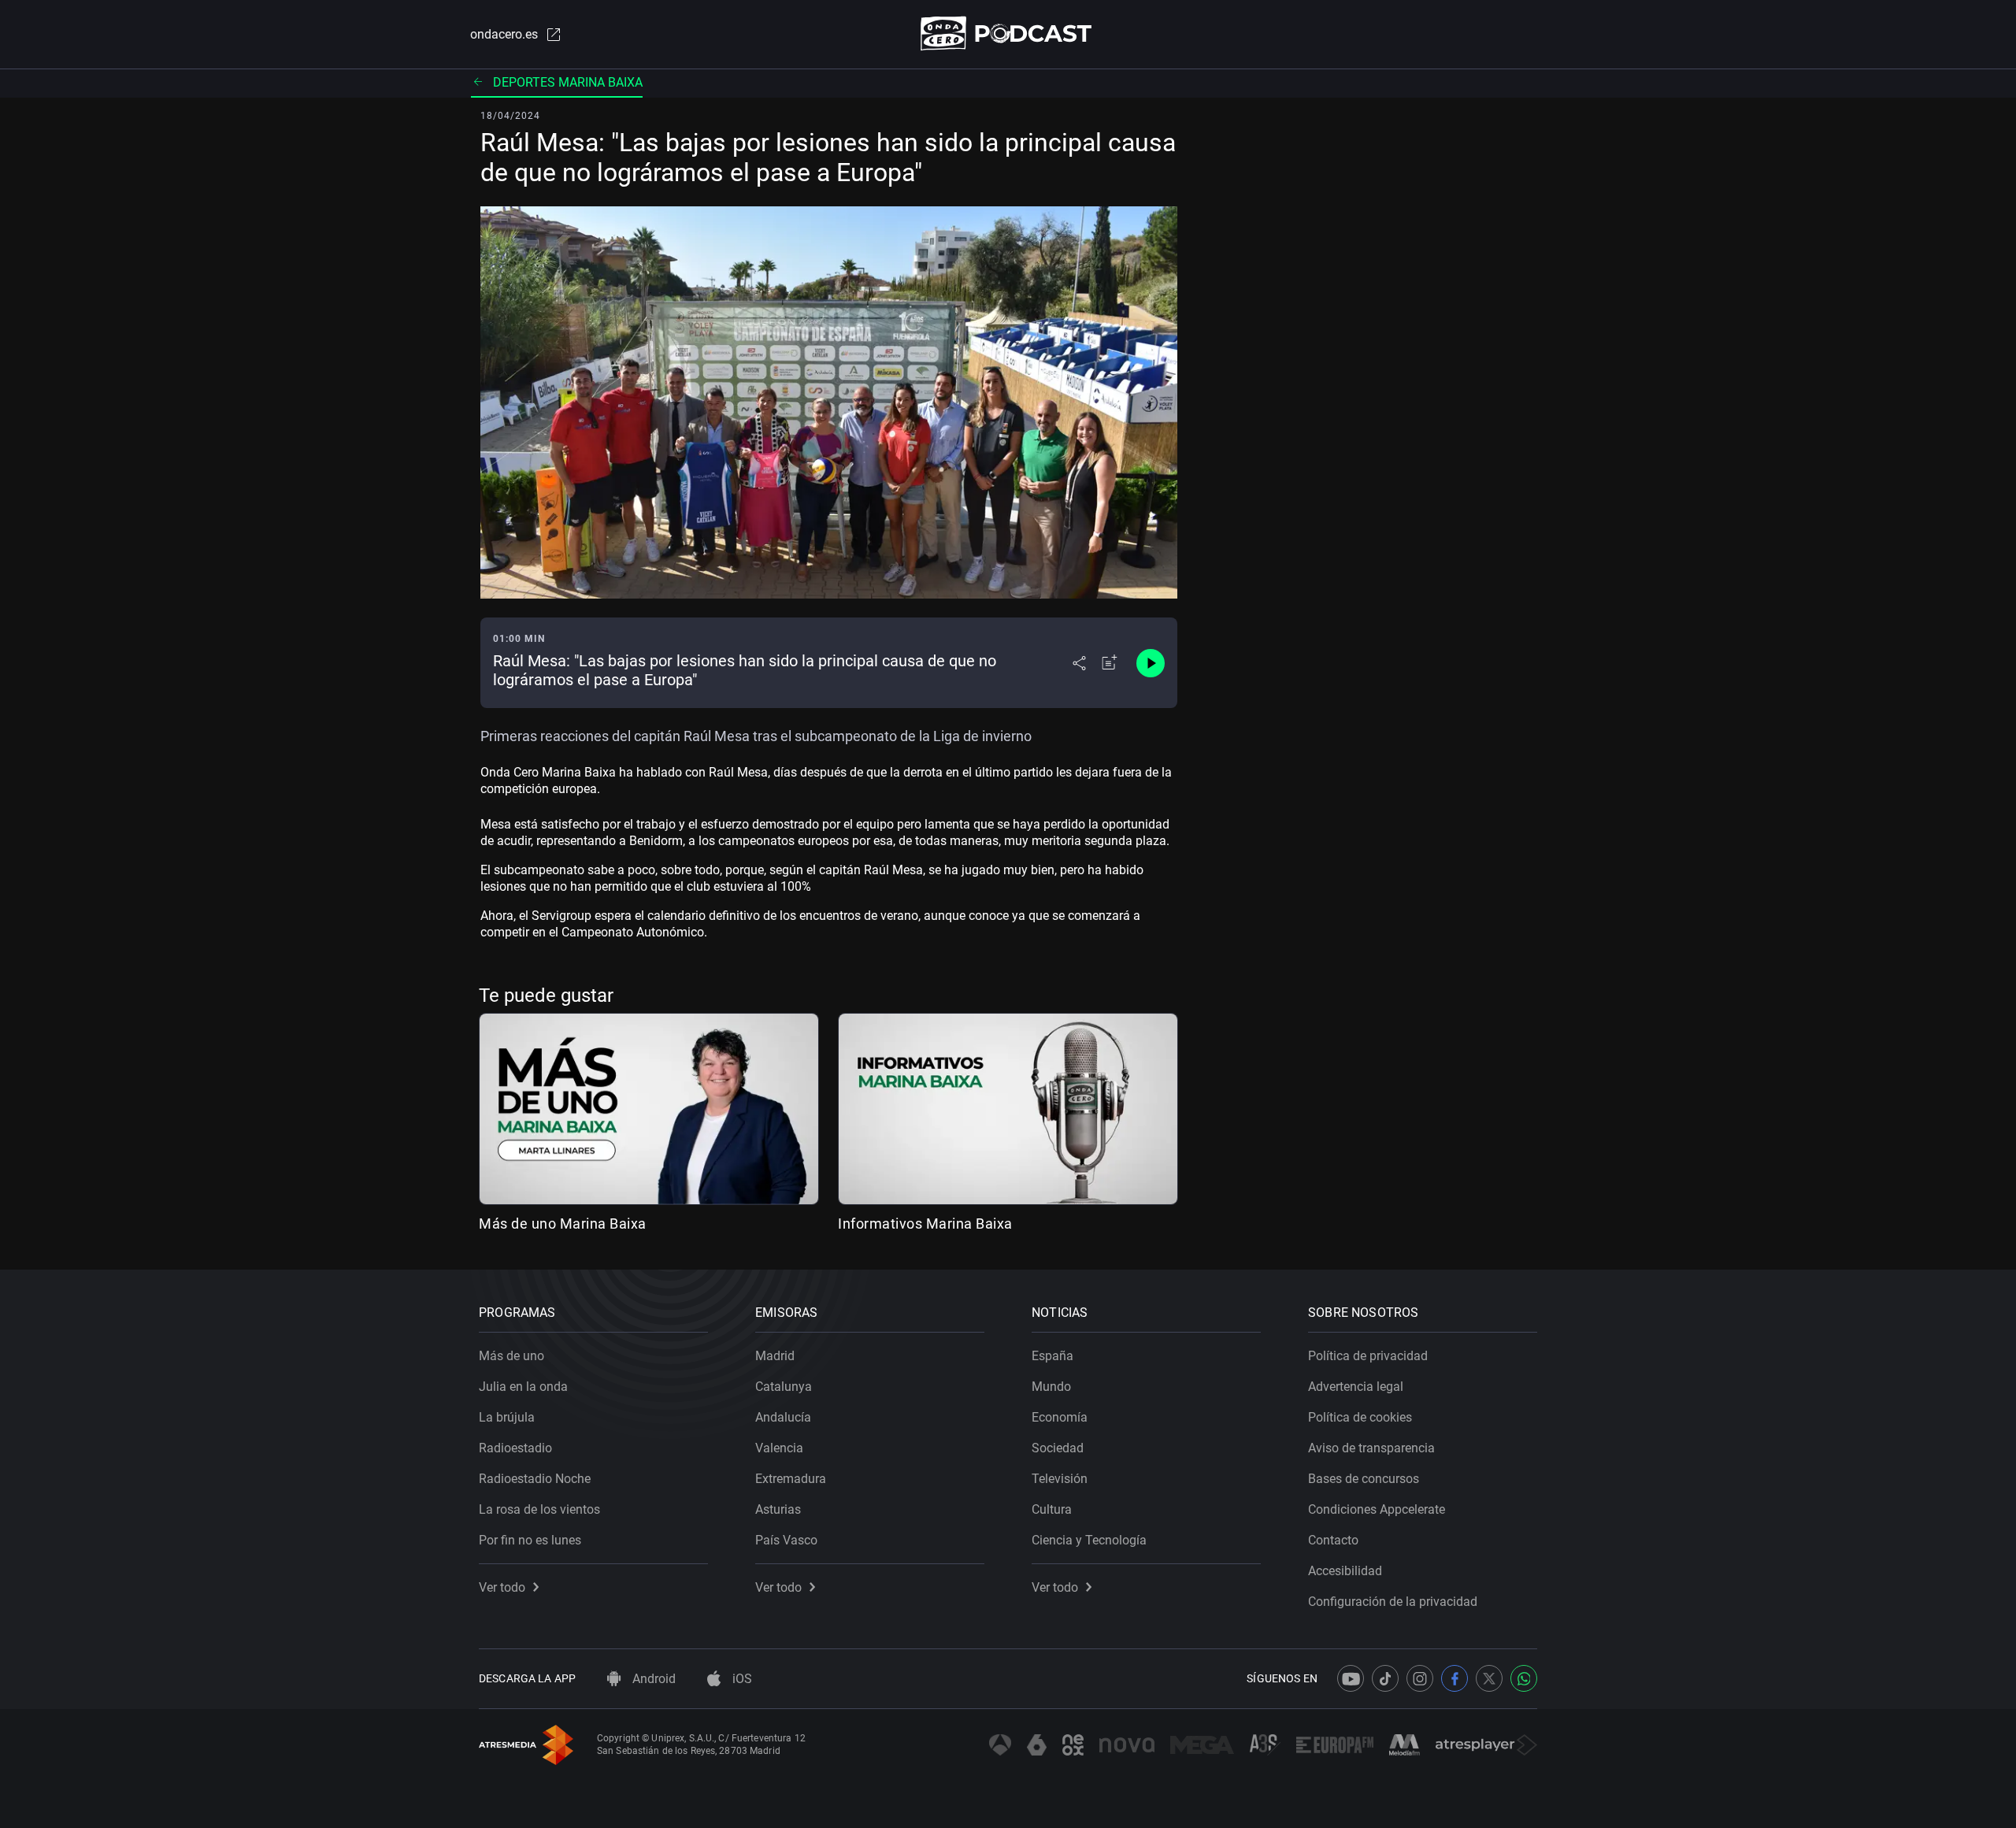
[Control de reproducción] (1151, 663)
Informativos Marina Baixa (925, 1224)
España (1052, 1356)
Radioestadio (515, 1448)
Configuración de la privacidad (1393, 1602)
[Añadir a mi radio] (1110, 663)
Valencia (779, 1448)
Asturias (778, 1509)
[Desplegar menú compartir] (1079, 663)
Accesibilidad (1345, 1571)
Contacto (1333, 1540)
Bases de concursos (1364, 1479)
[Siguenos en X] (1489, 1678)
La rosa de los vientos (539, 1509)
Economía (1060, 1417)
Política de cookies (1360, 1417)
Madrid (775, 1356)
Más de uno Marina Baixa (563, 1224)
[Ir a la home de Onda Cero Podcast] (1008, 33)
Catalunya (784, 1387)
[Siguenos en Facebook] (1455, 1678)
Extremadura (791, 1479)
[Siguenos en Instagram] (1420, 1678)
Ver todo (502, 1587)
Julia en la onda (523, 1387)
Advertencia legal (1356, 1387)
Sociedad (1058, 1448)
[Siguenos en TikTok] (1385, 1678)
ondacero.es (504, 34)
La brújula (507, 1417)
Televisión (1060, 1479)
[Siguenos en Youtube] (1351, 1678)
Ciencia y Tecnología (1089, 1540)
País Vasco (786, 1540)
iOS (741, 1679)
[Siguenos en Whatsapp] (1524, 1678)
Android (652, 1679)
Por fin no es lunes (530, 1540)
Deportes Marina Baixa (568, 82)
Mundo (1051, 1387)
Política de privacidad (1368, 1356)
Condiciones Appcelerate (1377, 1509)
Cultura (1052, 1509)
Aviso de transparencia (1371, 1448)
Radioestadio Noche (535, 1479)
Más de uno (511, 1356)
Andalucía (783, 1417)
